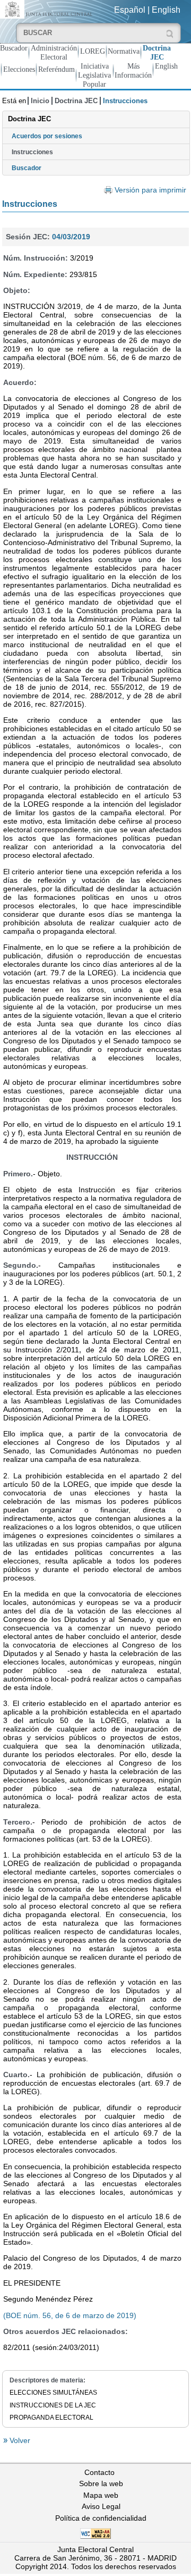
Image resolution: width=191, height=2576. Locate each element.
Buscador (14, 48)
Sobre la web (101, 2483)
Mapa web (101, 2495)
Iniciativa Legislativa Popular (94, 75)
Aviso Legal (101, 2506)
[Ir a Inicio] (48, 9)
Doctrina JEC (157, 52)
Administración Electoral (54, 52)
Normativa (124, 51)
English (166, 10)
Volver (19, 2440)
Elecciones (19, 69)
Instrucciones (32, 152)
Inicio (40, 101)
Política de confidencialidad (101, 2518)
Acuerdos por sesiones (47, 136)
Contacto (99, 2472)
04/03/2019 (71, 237)
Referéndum (57, 69)
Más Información (133, 70)
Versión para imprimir (150, 190)
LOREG (93, 51)
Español (130, 10)
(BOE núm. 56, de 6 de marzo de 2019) (70, 2315)
